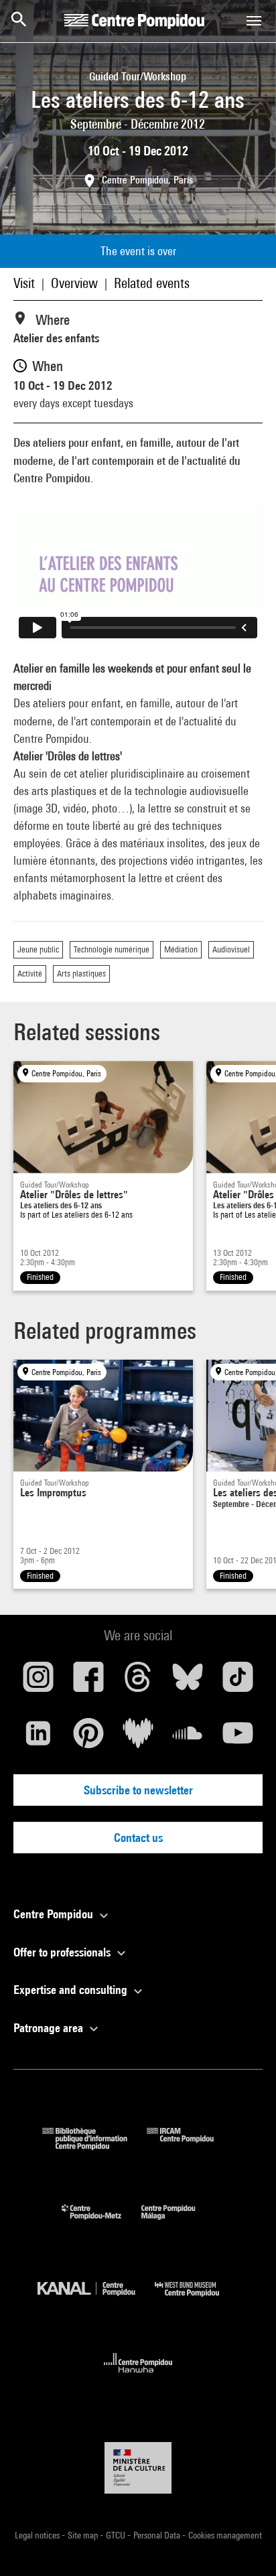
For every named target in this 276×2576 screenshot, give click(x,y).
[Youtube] (238, 1738)
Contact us (138, 1838)
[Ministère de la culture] (138, 2468)
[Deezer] (138, 1738)
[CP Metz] (101, 2223)
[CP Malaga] (178, 2223)
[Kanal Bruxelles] (96, 2300)
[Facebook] (88, 1682)
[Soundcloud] (188, 1738)
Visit (24, 283)
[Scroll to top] (245, 2545)
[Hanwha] (138, 2377)
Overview (74, 283)
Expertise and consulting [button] (72, 1990)
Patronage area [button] (50, 2028)
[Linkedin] (38, 1738)
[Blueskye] (188, 1682)
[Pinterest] (88, 1738)
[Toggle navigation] (254, 21)
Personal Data (158, 2535)
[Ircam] (190, 2146)
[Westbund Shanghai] (197, 2300)
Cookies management (225, 2535)
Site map (84, 2535)
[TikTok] (238, 1682)
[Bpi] (94, 2146)
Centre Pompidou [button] (55, 1914)
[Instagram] (38, 1682)
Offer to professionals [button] (63, 1952)
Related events (152, 283)
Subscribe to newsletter (138, 1790)
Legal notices (38, 2535)
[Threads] (138, 1682)
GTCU (117, 2535)
